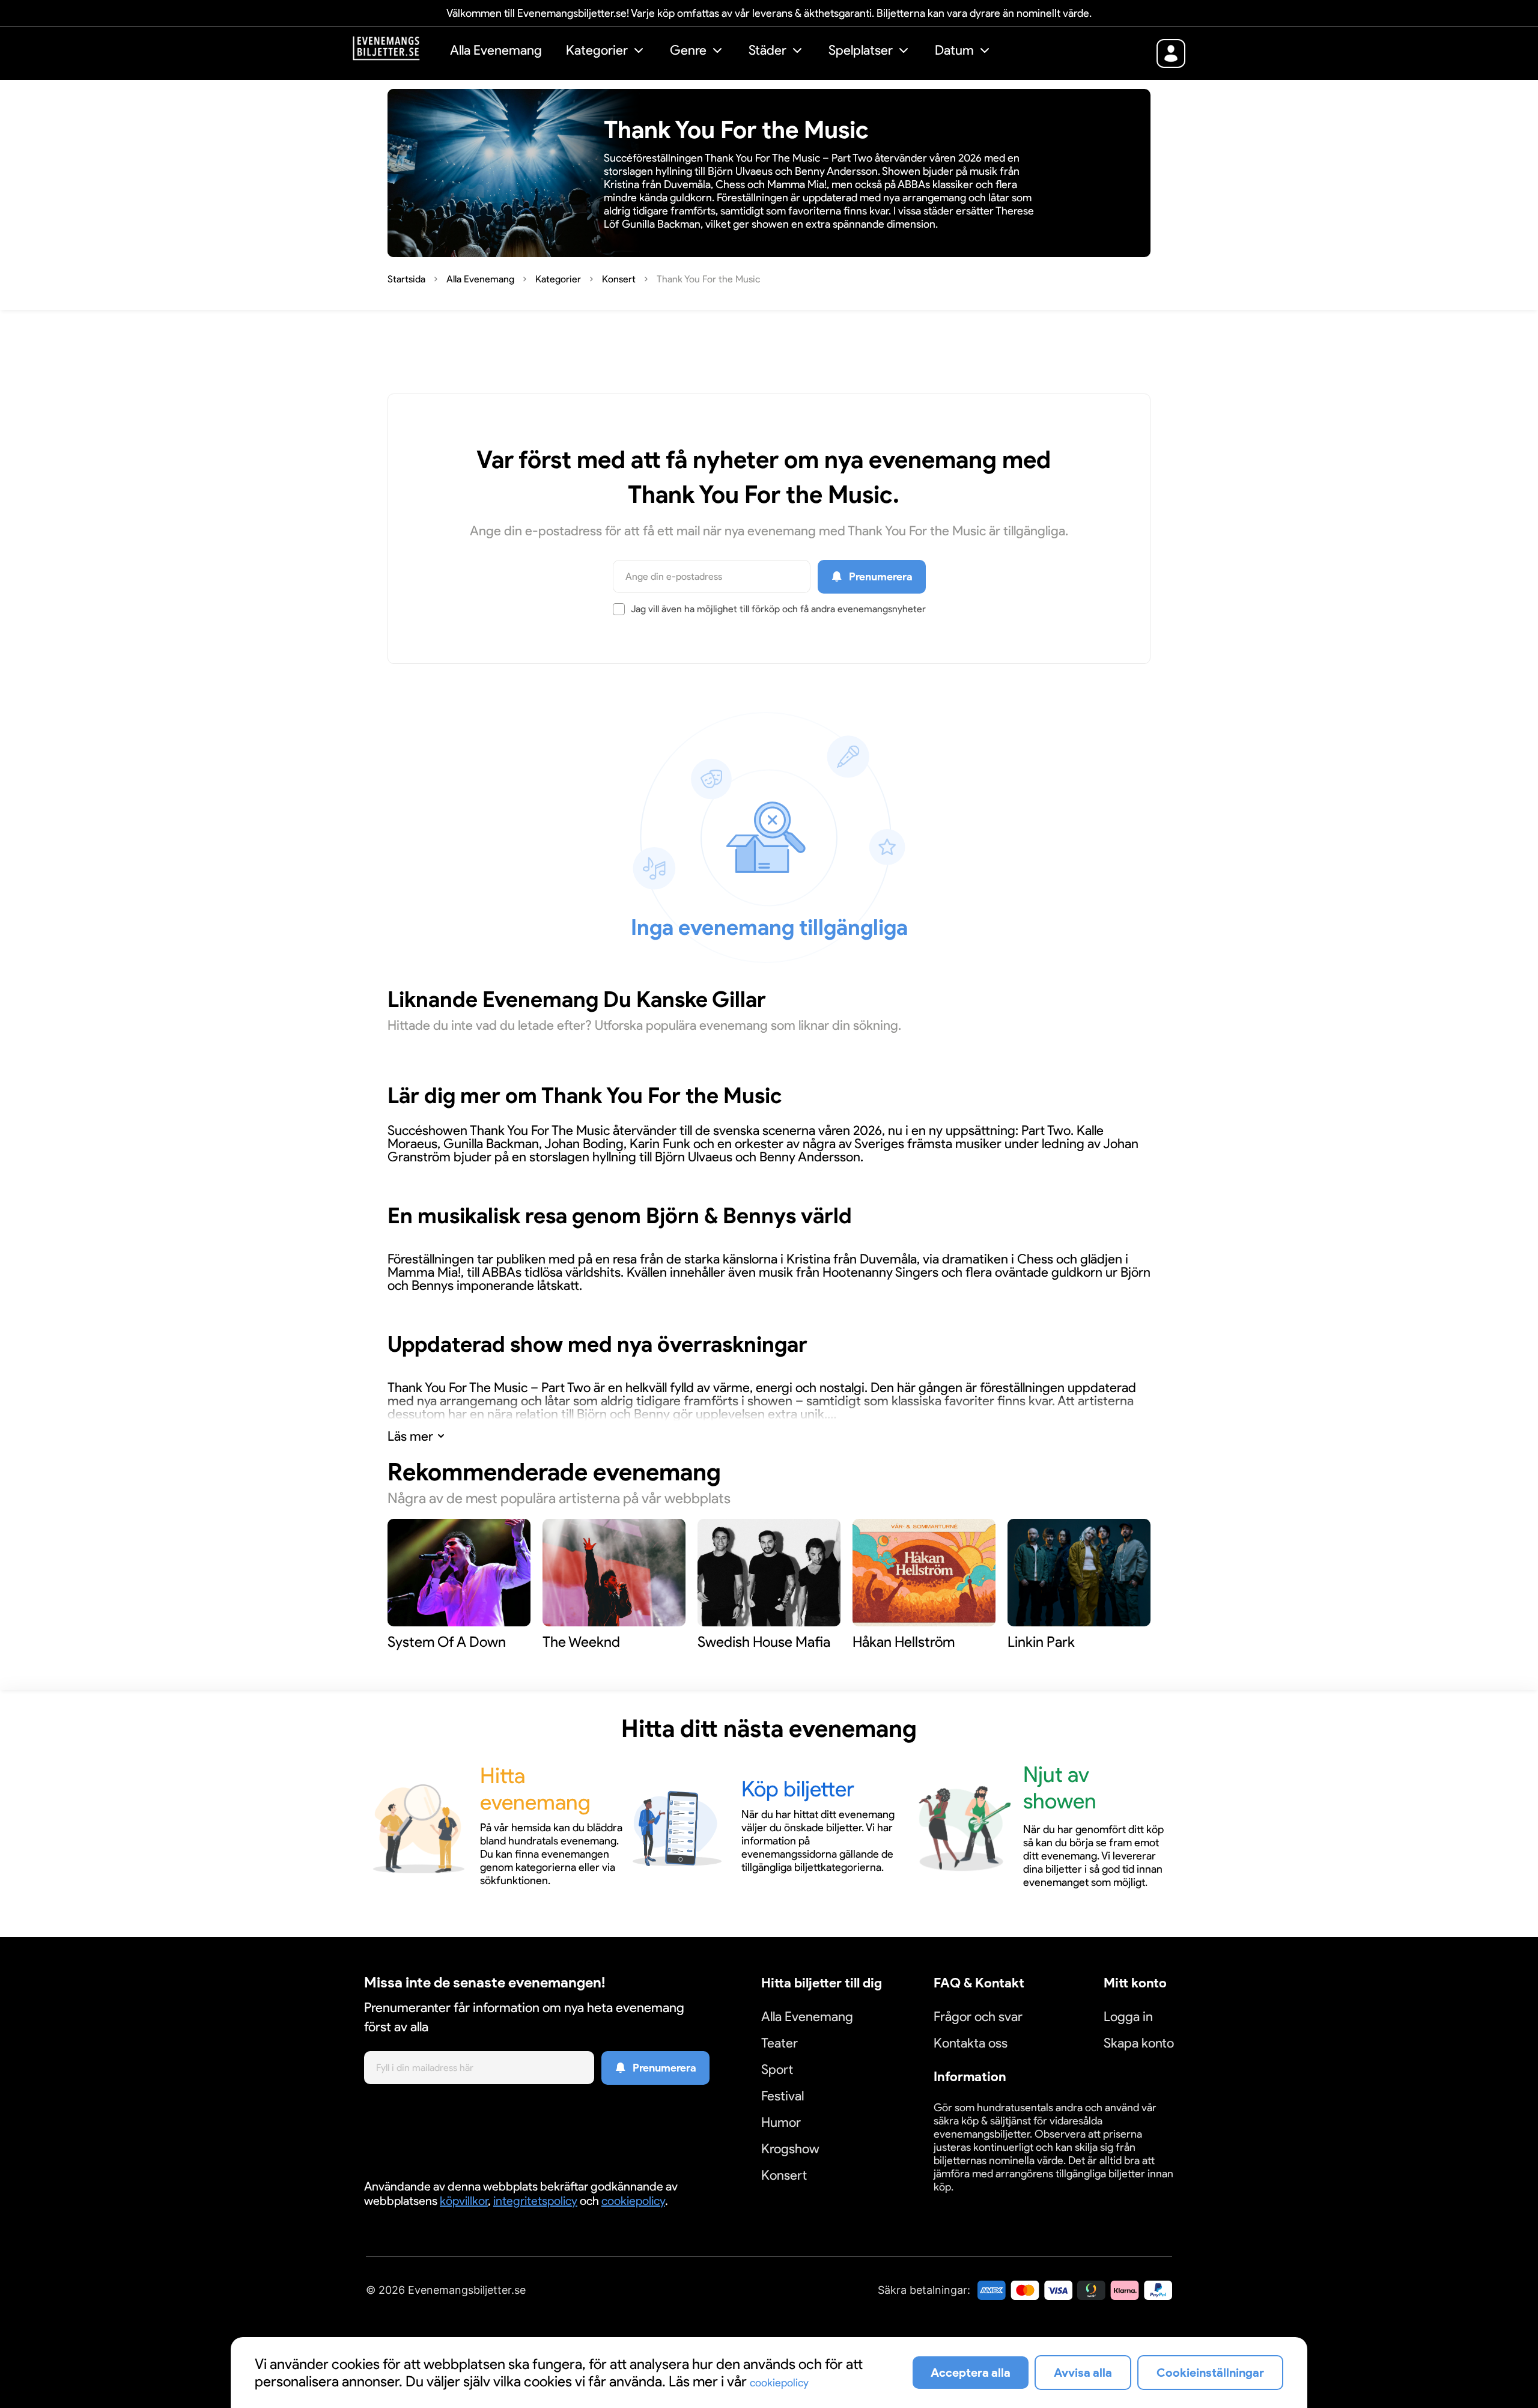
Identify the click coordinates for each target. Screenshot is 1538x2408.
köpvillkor (464, 2201)
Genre (688, 50)
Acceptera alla (971, 2373)
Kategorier (597, 50)
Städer (767, 50)
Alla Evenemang (496, 50)
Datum (954, 50)
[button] (606, 52)
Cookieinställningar (971, 2201)
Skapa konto (1139, 2043)
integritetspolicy (535, 2201)
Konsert (784, 2175)
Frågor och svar (978, 2017)
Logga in (1128, 2017)
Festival (783, 2096)
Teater (780, 2043)
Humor (781, 2122)
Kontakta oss (971, 2043)
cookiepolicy (633, 2201)
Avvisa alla (1083, 2373)
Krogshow (790, 2149)
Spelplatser (861, 50)
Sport (777, 2069)
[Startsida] (395, 52)
